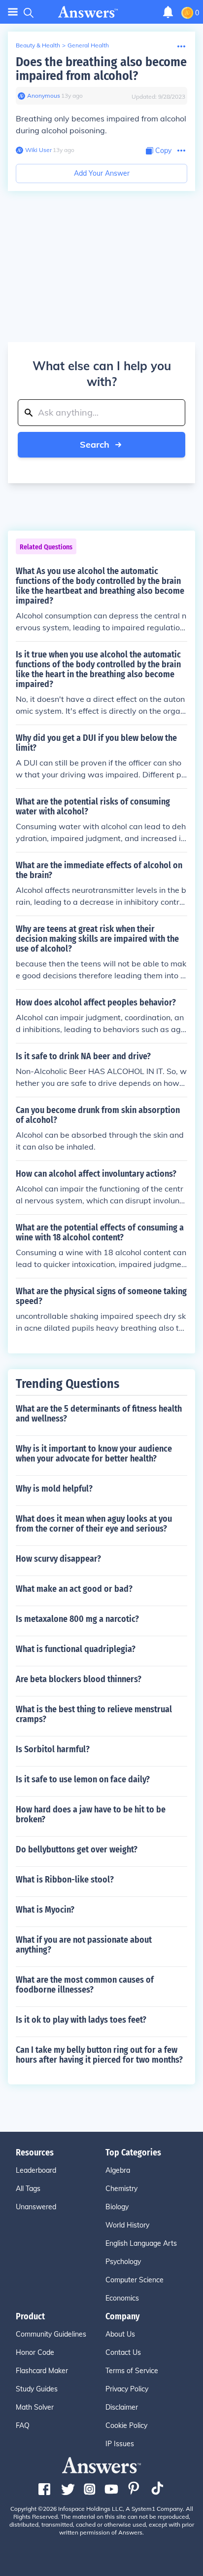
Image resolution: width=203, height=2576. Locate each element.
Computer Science (135, 2280)
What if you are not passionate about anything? (84, 1945)
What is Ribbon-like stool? (65, 1880)
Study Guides (37, 2389)
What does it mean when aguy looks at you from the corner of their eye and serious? (94, 1524)
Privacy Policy (127, 2389)
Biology (117, 2207)
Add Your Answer (102, 173)
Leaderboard (36, 2170)
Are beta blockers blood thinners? (79, 1679)
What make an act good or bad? (74, 1589)
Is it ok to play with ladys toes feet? (81, 2020)
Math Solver (35, 2407)
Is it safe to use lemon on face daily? (83, 1779)
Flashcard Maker (42, 2371)
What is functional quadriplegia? (76, 1649)
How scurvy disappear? (58, 1559)
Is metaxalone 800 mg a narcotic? (77, 1619)
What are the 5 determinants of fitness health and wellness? (99, 1414)
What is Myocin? (45, 1910)
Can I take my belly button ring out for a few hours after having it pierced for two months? (99, 2055)
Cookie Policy (126, 2425)
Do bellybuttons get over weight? (77, 1849)
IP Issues (120, 2444)
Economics (122, 2298)
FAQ (23, 2425)
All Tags (28, 2189)
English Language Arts (141, 2243)
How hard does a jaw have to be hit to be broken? (91, 1814)
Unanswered (36, 2207)
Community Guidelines (51, 2334)
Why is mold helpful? (54, 1489)
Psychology (123, 2262)
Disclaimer (122, 2407)
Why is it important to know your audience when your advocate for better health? (94, 1454)
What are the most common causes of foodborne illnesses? (85, 1985)
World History (127, 2225)
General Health (88, 45)
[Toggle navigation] (13, 12)
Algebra (118, 2170)
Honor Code (35, 2352)
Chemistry (121, 2189)
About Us (120, 2334)
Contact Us (123, 2352)
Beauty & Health (38, 45)
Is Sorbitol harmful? (53, 1749)
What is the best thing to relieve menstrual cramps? (94, 1714)
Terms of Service (132, 2371)
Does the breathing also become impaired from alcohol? (101, 69)
